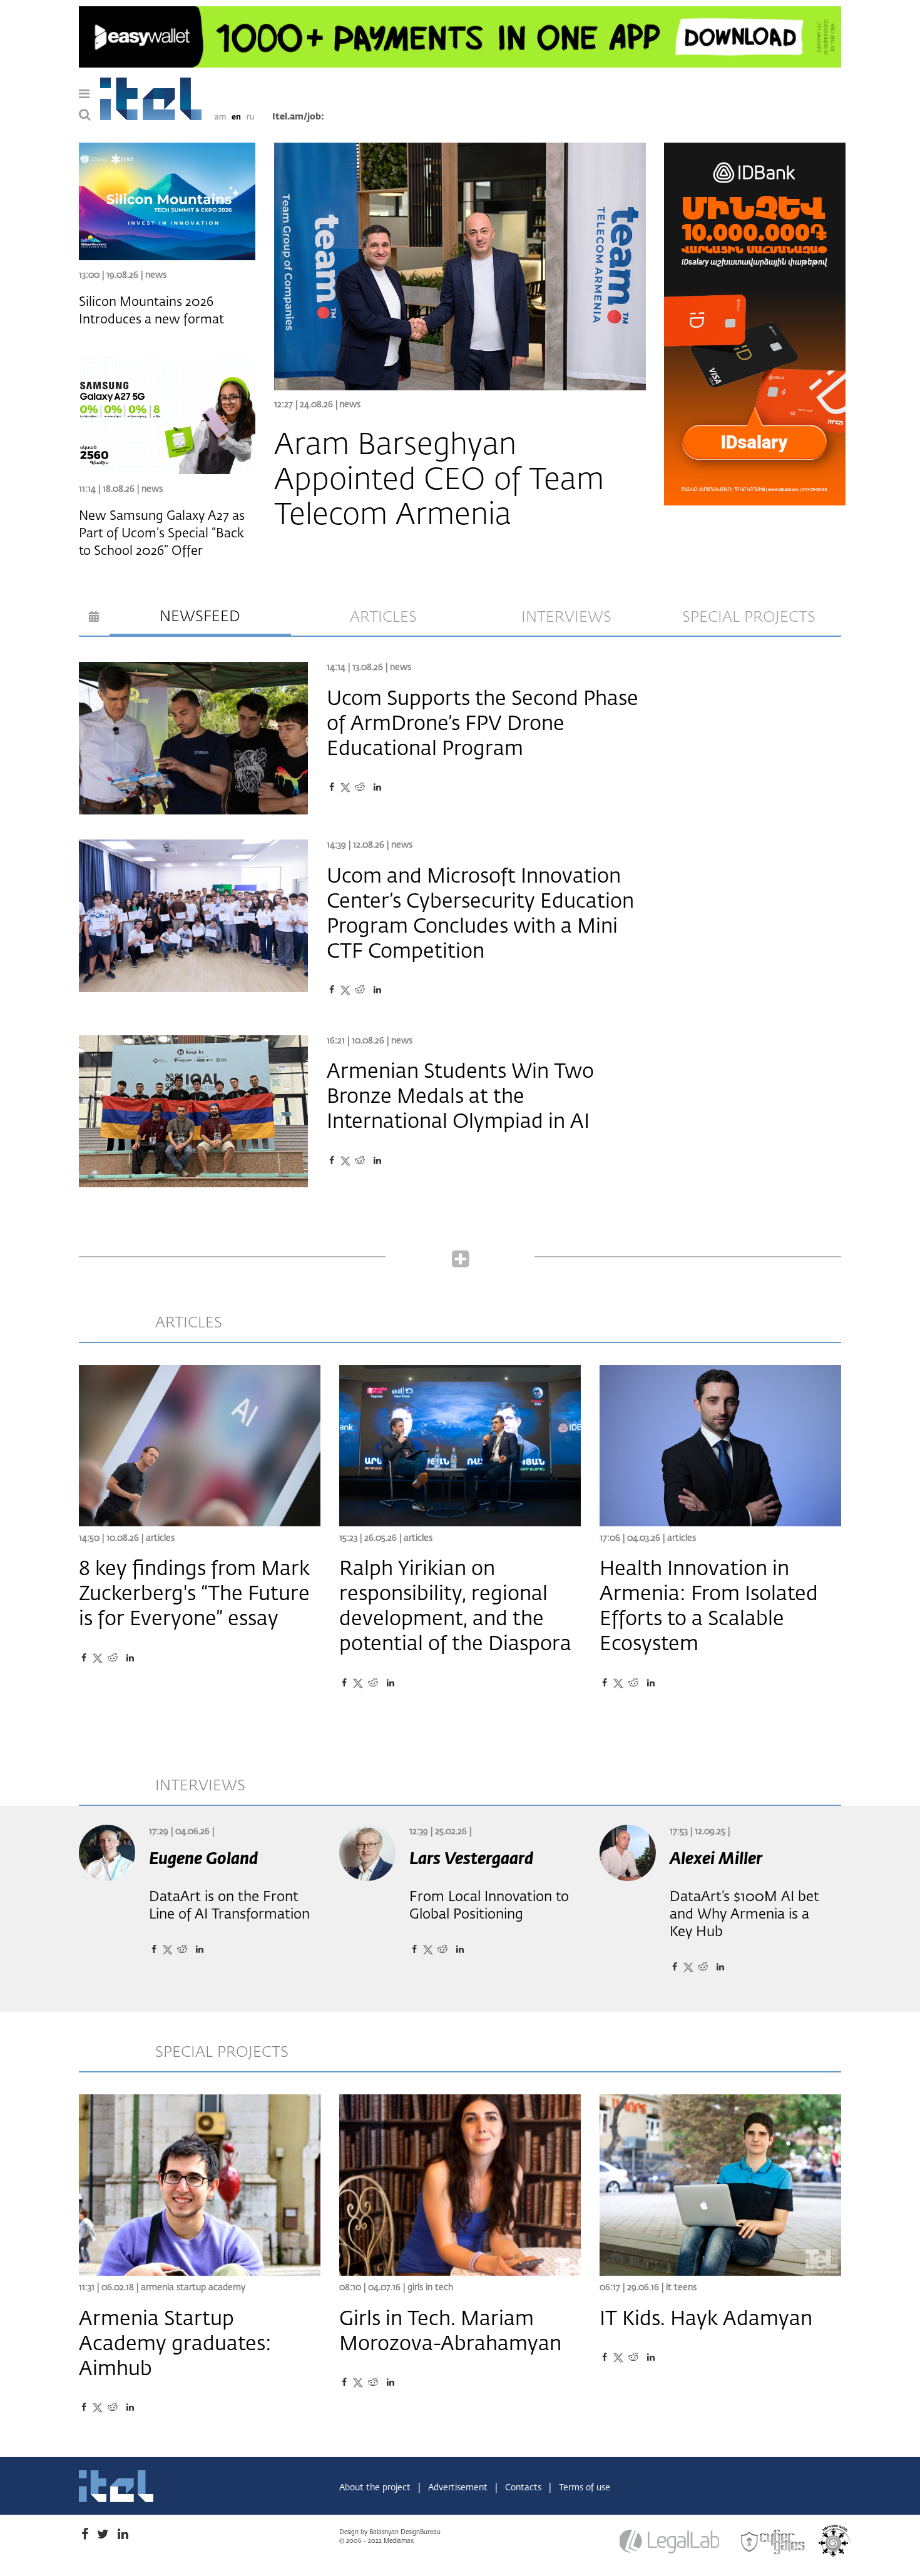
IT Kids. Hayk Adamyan (706, 2320)
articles (383, 617)
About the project (376, 2488)
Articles (160, 1538)
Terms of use (585, 2488)
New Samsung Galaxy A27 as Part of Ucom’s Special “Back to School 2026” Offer (162, 534)
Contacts (524, 2488)
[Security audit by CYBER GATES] (774, 2542)
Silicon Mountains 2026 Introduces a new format (151, 311)
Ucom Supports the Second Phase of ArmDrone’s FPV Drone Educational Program (483, 724)
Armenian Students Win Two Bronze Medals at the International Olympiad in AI (460, 1097)
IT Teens (681, 2288)
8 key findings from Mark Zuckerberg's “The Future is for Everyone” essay (194, 1595)
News (350, 405)
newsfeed (200, 617)
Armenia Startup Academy (193, 2288)
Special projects (749, 617)
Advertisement (459, 2488)
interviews (566, 617)
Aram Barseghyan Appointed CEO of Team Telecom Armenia (439, 481)
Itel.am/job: (298, 117)
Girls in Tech (430, 2288)
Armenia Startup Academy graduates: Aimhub (175, 2345)
